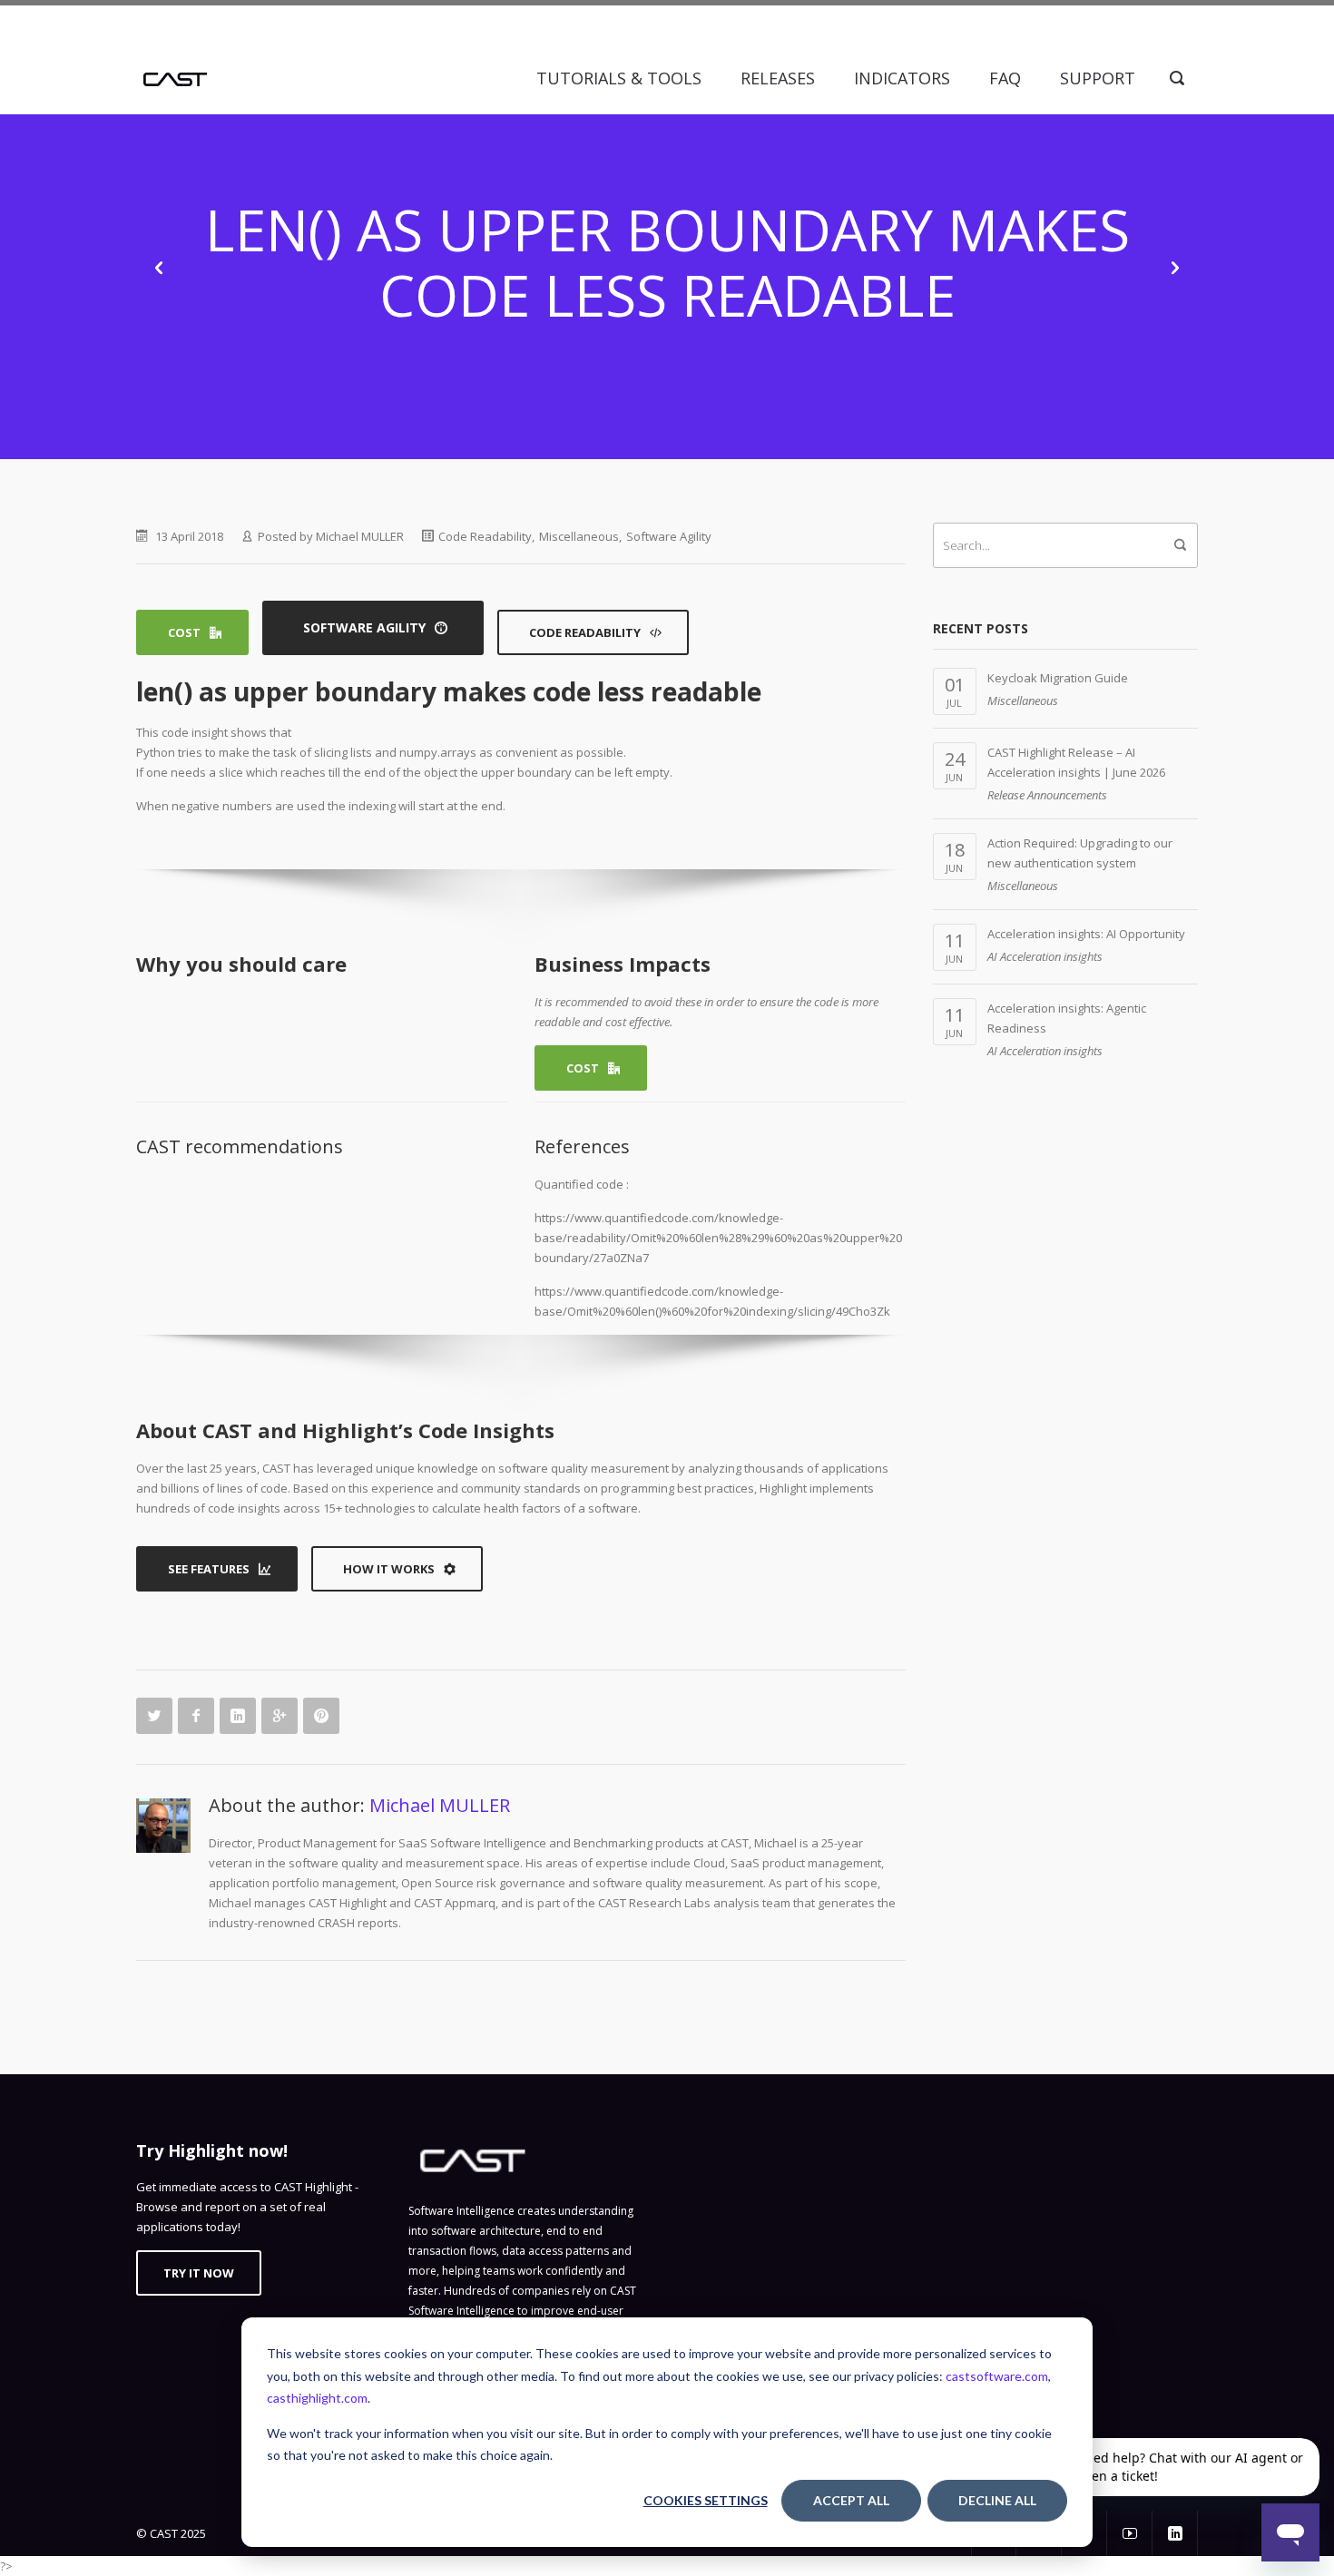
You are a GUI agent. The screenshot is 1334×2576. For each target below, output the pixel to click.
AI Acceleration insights (1045, 956)
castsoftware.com (997, 2376)
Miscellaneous (579, 536)
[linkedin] (1175, 2533)
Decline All (997, 2500)
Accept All (851, 2500)
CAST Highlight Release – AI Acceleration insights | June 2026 (1076, 762)
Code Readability (485, 536)
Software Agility (669, 536)
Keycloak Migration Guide (1058, 678)
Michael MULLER (360, 536)
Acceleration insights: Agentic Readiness (1067, 1018)
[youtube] (1130, 2533)
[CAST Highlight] (175, 78)
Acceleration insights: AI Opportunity (1086, 934)
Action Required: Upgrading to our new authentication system (1080, 853)
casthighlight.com (317, 2398)
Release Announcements (1047, 795)
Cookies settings (706, 2500)
